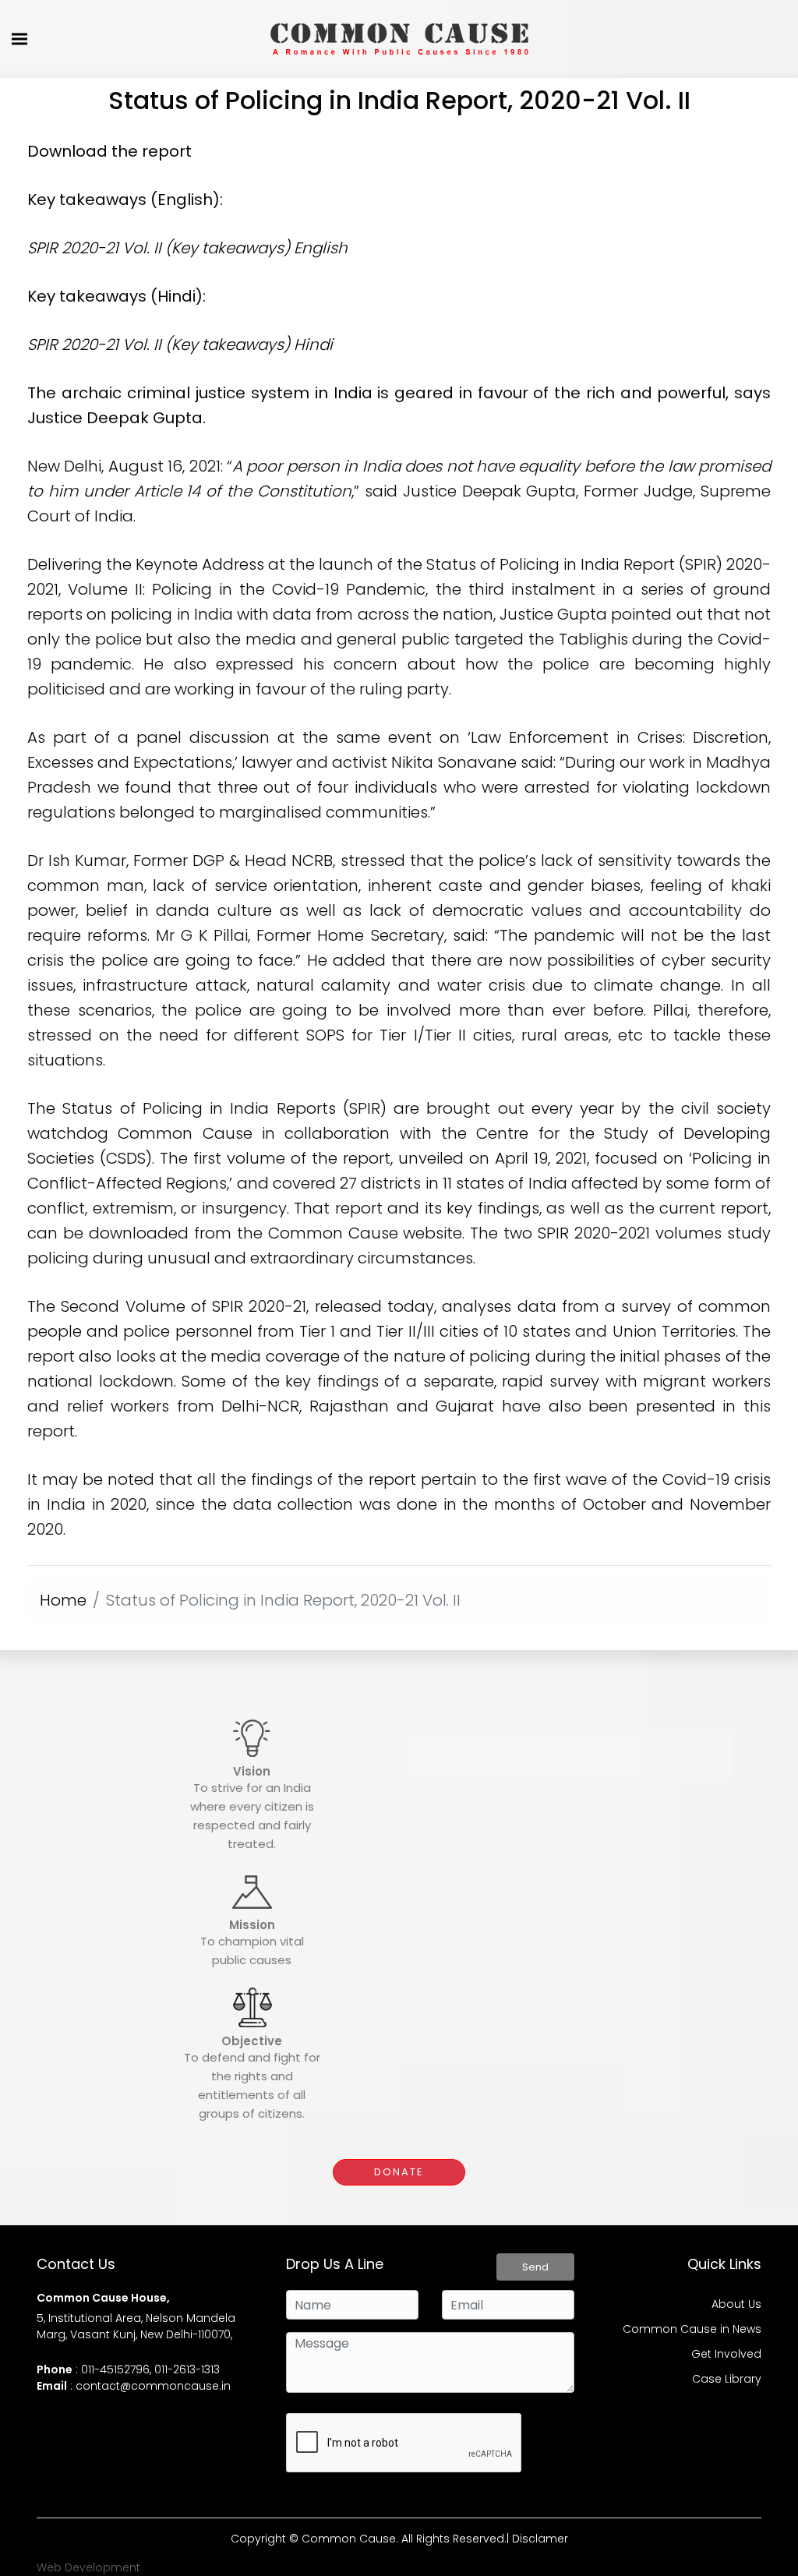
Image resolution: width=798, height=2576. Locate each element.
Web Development (88, 2567)
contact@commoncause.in (153, 2386)
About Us (736, 2304)
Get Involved (726, 2354)
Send (535, 2267)
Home (63, 1600)
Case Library (727, 2379)
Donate (399, 2172)
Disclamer (540, 2539)
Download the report (109, 151)
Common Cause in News (692, 2329)
